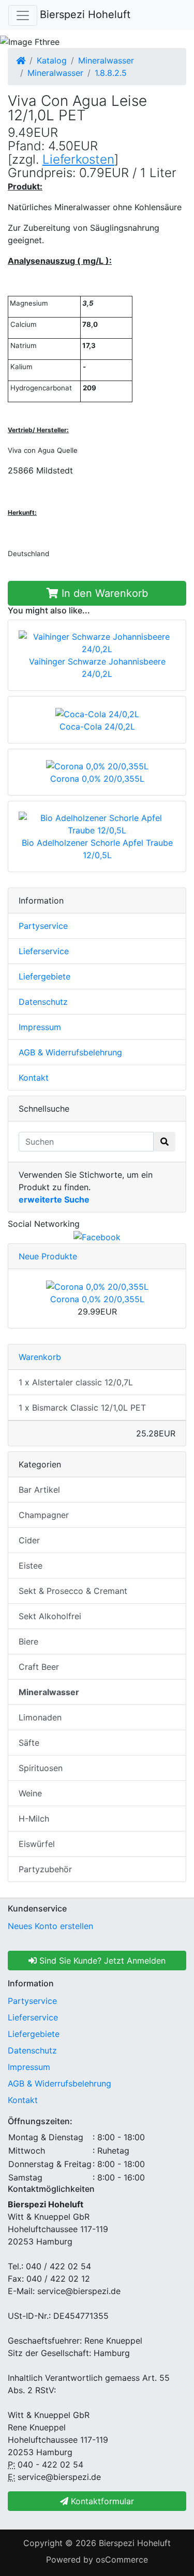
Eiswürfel (37, 1844)
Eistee (31, 1566)
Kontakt (34, 1078)
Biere (28, 1641)
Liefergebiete (44, 976)
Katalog (52, 60)
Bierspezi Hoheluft (85, 14)
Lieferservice (44, 951)
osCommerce (122, 2559)
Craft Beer (39, 1667)
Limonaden (40, 1717)
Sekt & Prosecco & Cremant (73, 1591)
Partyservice (43, 926)
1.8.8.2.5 (111, 73)
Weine (30, 1793)
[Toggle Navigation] (23, 15)
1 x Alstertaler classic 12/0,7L (76, 1382)
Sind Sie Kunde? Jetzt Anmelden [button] (101, 1961)
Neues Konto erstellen (50, 1926)
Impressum (40, 1027)
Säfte (29, 1743)
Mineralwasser (106, 60)
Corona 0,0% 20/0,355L (97, 1299)
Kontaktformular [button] (101, 2501)
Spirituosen (41, 1768)
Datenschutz (43, 1002)
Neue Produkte (48, 1256)
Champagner (44, 1515)
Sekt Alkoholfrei (50, 1616)
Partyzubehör (45, 1869)
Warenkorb (40, 1357)
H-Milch (34, 1819)
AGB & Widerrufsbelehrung (70, 1052)
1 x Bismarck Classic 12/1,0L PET (82, 1408)
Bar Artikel (39, 1490)
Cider (29, 1540)
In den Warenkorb (103, 593)
